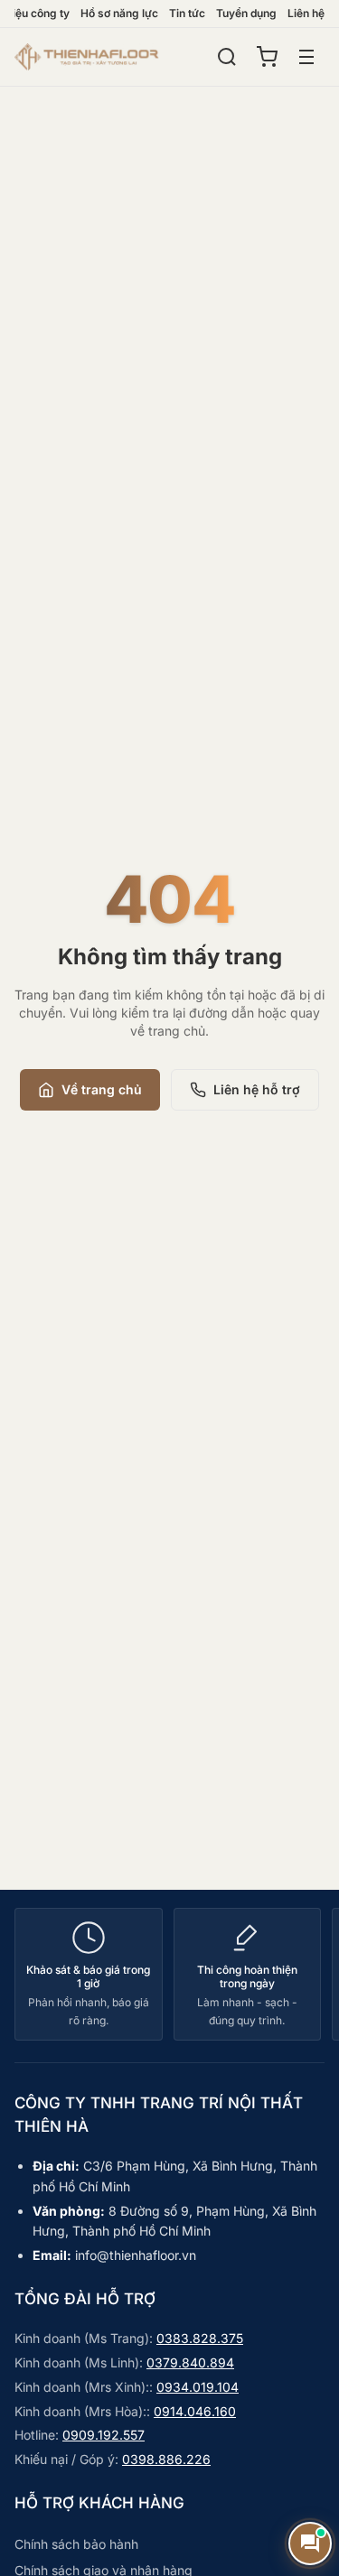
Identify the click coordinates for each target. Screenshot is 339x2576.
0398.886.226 (166, 2459)
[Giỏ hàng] (267, 57)
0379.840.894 (190, 2362)
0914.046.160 (195, 2411)
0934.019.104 (198, 2387)
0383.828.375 (200, 2338)
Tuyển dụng (246, 13)
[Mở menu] (306, 57)
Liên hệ (306, 13)
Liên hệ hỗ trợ (257, 1089)
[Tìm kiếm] (227, 57)
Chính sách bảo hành (76, 2544)
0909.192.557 (104, 2435)
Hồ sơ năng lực (119, 13)
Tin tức (187, 13)
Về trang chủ (102, 1089)
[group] (169, 1974)
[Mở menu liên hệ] (310, 2543)
